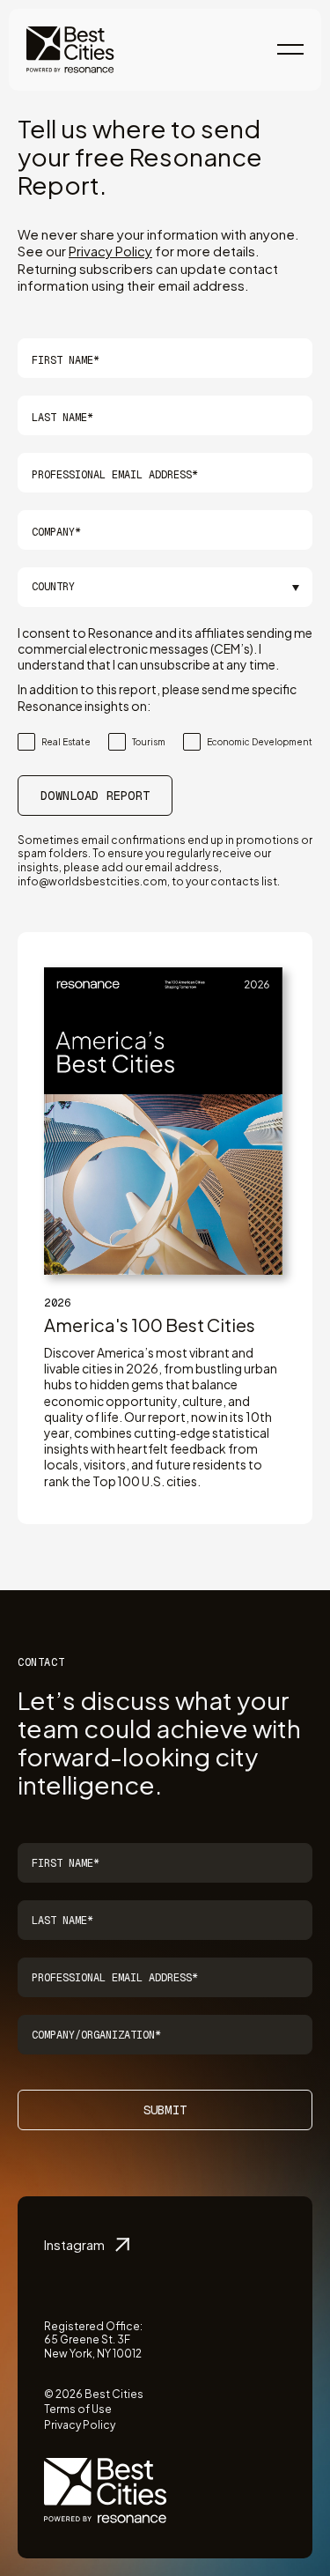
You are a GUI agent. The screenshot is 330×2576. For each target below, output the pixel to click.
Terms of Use (78, 2409)
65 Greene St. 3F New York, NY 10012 (93, 2347)
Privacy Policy (110, 251)
